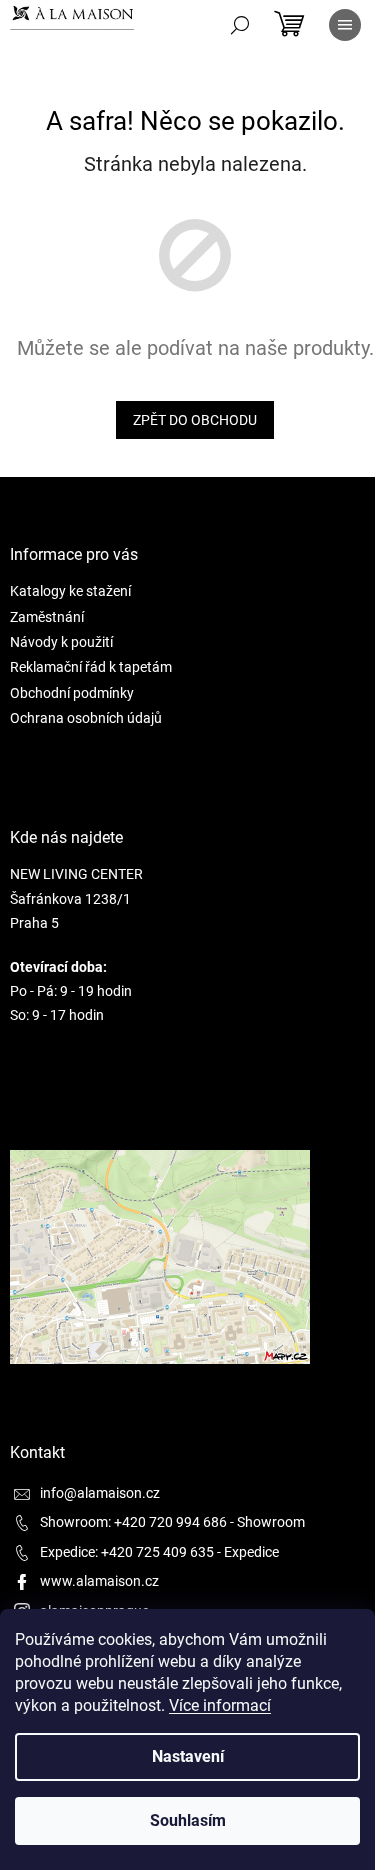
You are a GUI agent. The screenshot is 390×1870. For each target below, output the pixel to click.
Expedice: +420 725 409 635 (127, 1552)
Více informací (220, 1705)
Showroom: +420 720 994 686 (133, 1522)
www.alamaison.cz (99, 1581)
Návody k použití (61, 642)
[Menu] (345, 25)
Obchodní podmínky (72, 693)
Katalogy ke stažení (70, 591)
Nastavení (188, 1756)
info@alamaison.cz (100, 1493)
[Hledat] (240, 25)
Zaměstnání (47, 617)
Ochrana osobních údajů (86, 718)
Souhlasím (188, 1820)
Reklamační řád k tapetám (91, 667)
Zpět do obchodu (195, 420)
